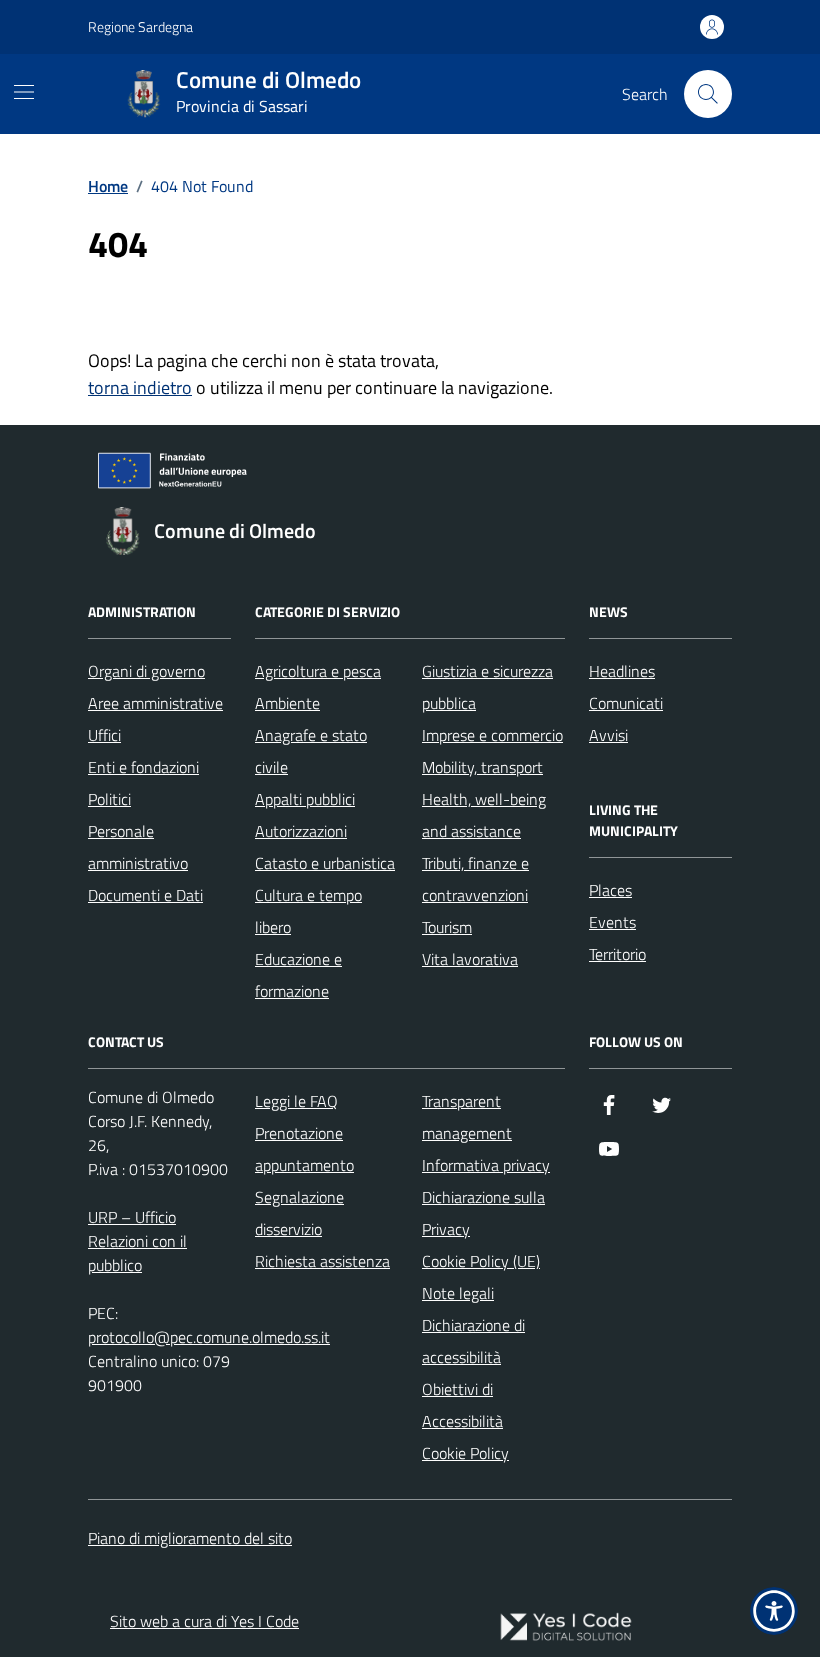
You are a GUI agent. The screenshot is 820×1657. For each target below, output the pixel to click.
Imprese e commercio (492, 735)
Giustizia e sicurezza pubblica (487, 687)
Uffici (104, 735)
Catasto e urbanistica (325, 863)
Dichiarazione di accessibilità (473, 1341)
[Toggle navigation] (24, 92)
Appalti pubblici (305, 799)
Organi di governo (146, 671)
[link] (566, 1627)
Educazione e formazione (298, 975)
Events (612, 922)
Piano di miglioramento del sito (190, 1538)
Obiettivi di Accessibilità (462, 1405)
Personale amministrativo (138, 847)
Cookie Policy (465, 1453)
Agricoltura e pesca (318, 671)
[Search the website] (708, 94)
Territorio (617, 954)
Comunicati (626, 703)
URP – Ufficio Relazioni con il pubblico (137, 1241)
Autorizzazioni (301, 831)
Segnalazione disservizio (299, 1213)
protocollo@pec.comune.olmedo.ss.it (209, 1337)
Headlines (622, 671)
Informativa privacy (486, 1165)
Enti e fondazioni (143, 767)
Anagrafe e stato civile (311, 751)
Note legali (458, 1293)
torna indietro (140, 387)
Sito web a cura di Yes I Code (204, 1621)
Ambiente (287, 703)
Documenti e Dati (145, 895)
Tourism (447, 927)
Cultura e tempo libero (308, 911)
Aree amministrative (155, 703)
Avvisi (608, 735)
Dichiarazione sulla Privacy (483, 1213)
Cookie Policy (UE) (481, 1261)
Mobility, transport (482, 767)
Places (610, 890)
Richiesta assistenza (322, 1261)
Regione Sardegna (140, 26)
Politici (109, 799)
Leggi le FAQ (296, 1101)
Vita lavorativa (470, 959)
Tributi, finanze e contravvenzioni (475, 879)
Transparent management (467, 1117)
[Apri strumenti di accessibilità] (774, 1611)
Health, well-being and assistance (484, 815)
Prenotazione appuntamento (304, 1149)
